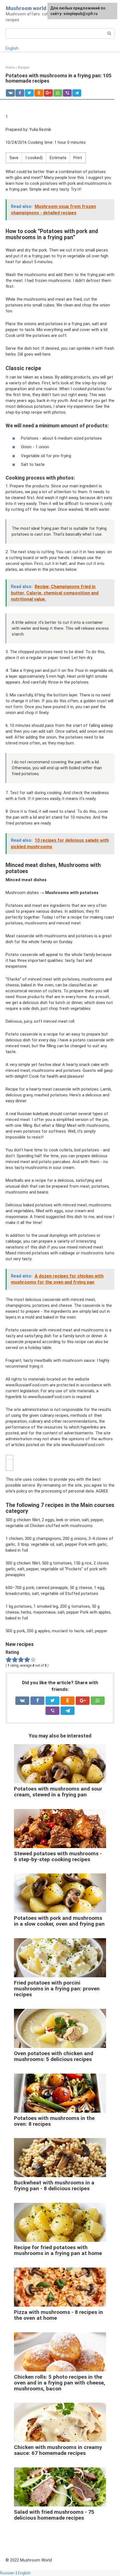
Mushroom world (26, 8)
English (12, 48)
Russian (7, 2573)
